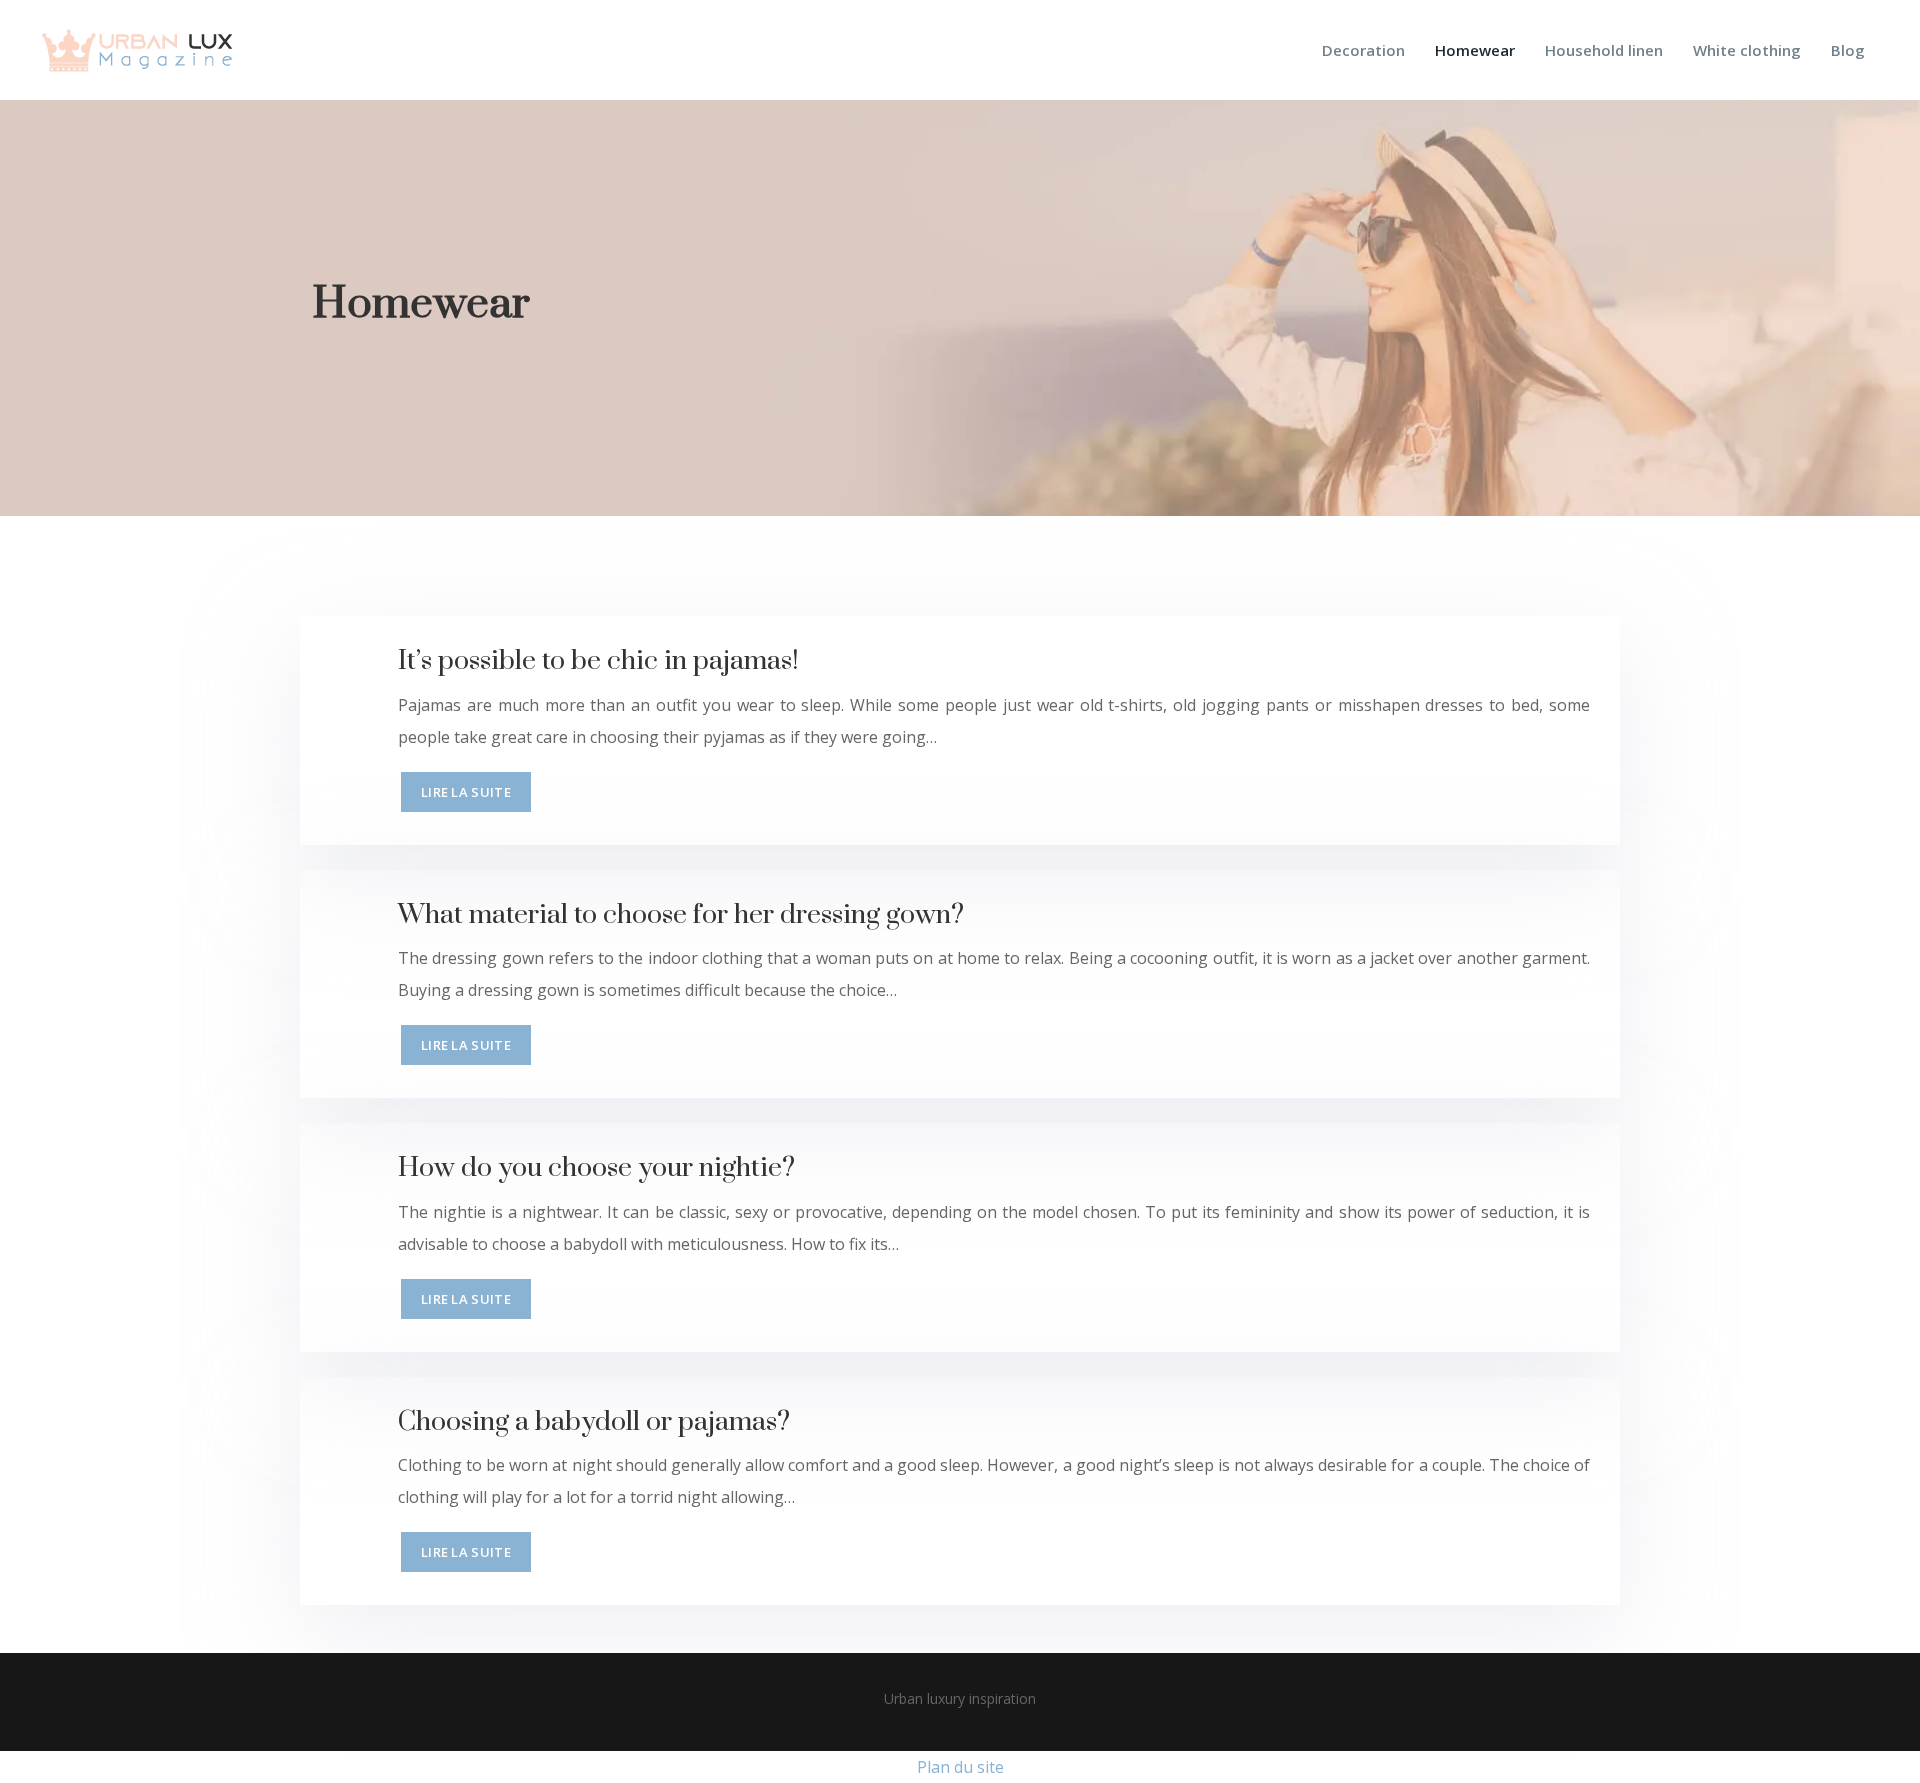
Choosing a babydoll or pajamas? (594, 1422)
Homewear (1475, 50)
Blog (1848, 50)
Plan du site (960, 1767)
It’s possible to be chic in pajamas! (598, 661)
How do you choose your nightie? (596, 1168)
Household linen (1604, 50)
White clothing (1747, 50)
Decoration (1363, 50)
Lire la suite (466, 792)
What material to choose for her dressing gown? (681, 915)
